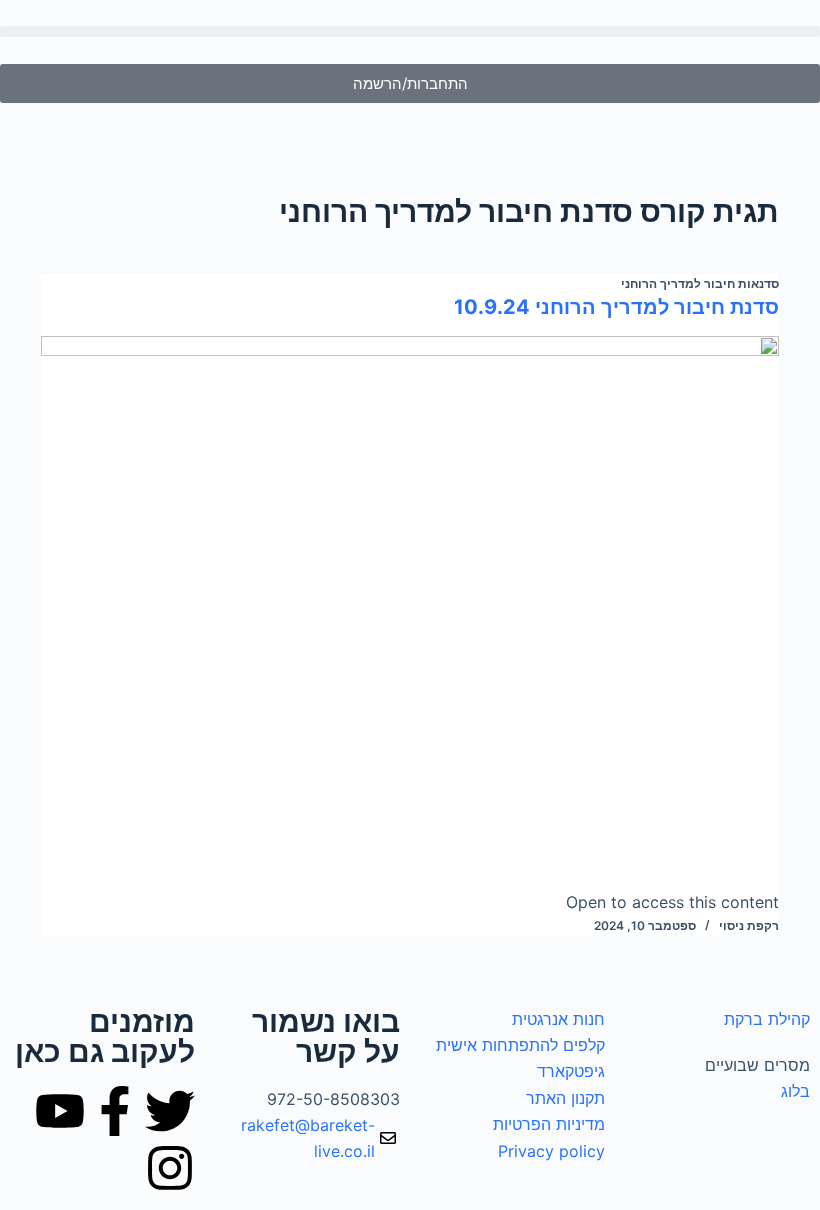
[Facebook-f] (115, 1111)
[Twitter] (170, 1111)
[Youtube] (60, 1111)
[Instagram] (170, 1168)
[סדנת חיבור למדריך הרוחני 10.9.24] (410, 613)
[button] (410, 31)
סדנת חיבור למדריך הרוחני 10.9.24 (616, 307)
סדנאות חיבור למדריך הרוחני (700, 283)
